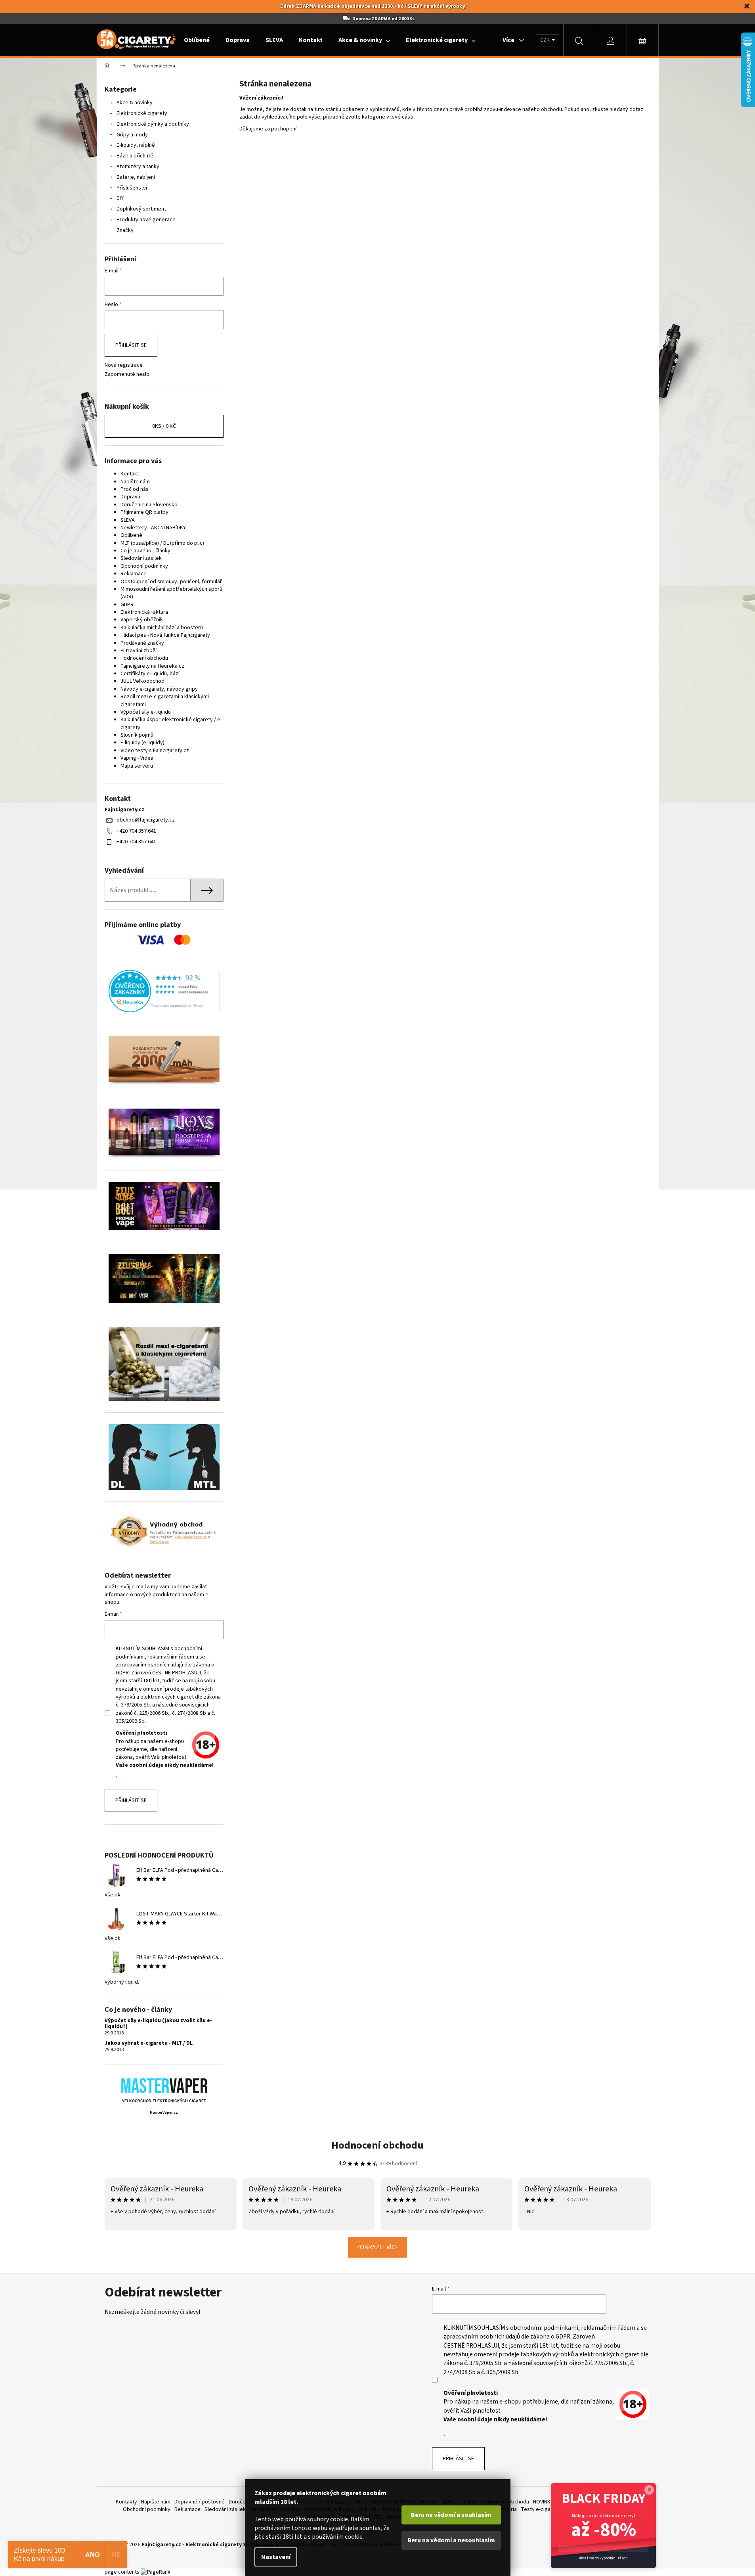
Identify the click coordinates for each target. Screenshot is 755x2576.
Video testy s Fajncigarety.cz (155, 751)
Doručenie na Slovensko (149, 505)
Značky (125, 230)
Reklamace (134, 574)
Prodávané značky (142, 643)
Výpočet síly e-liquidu (146, 712)
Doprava (130, 497)
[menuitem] (197, 40)
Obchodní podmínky (144, 566)
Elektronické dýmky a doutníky (153, 124)
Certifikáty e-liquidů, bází (150, 674)
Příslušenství (132, 188)
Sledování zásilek (141, 558)
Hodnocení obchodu (144, 658)
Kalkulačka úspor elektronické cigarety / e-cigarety (171, 723)
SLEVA (128, 520)
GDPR (127, 605)
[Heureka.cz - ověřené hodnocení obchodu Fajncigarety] (164, 991)
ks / (164, 426)
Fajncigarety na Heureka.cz (152, 666)
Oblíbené (131, 535)
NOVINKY (543, 2502)
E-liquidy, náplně (136, 145)
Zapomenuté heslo (127, 374)
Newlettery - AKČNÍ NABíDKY (153, 528)
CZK (546, 40)
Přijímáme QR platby (144, 512)
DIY (120, 198)
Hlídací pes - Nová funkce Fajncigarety (165, 635)
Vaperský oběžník (142, 620)
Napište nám (135, 482)
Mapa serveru (137, 766)
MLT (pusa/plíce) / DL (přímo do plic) (162, 543)
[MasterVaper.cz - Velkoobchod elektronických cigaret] (164, 2085)
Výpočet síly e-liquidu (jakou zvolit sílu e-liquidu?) (158, 2024)
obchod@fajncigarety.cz (146, 820)
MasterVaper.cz (164, 2113)
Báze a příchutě (135, 156)
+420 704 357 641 (136, 831)
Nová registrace (124, 365)
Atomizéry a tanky (138, 167)
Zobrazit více (377, 2247)
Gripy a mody (132, 135)
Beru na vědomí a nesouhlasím (451, 2540)
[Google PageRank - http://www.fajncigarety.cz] (156, 2572)
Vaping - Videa (137, 758)
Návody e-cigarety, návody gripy (159, 689)
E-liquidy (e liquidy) (142, 743)
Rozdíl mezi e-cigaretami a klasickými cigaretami (165, 700)
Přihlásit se (131, 345)
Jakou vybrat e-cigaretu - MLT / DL (149, 2043)
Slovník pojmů (137, 735)
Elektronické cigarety (142, 113)
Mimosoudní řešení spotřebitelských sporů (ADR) (171, 593)
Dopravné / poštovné (200, 2502)
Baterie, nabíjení (136, 177)
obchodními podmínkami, (545, 2328)
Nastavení (276, 2557)
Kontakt (130, 474)
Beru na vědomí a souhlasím (451, 2515)
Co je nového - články (145, 551)
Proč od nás (135, 489)
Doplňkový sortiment (141, 209)
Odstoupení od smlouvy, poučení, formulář (171, 582)
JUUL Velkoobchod (142, 681)
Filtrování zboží (139, 651)
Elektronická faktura (144, 612)
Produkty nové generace (146, 220)
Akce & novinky (135, 103)
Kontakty (126, 2502)
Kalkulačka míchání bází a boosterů (162, 628)
